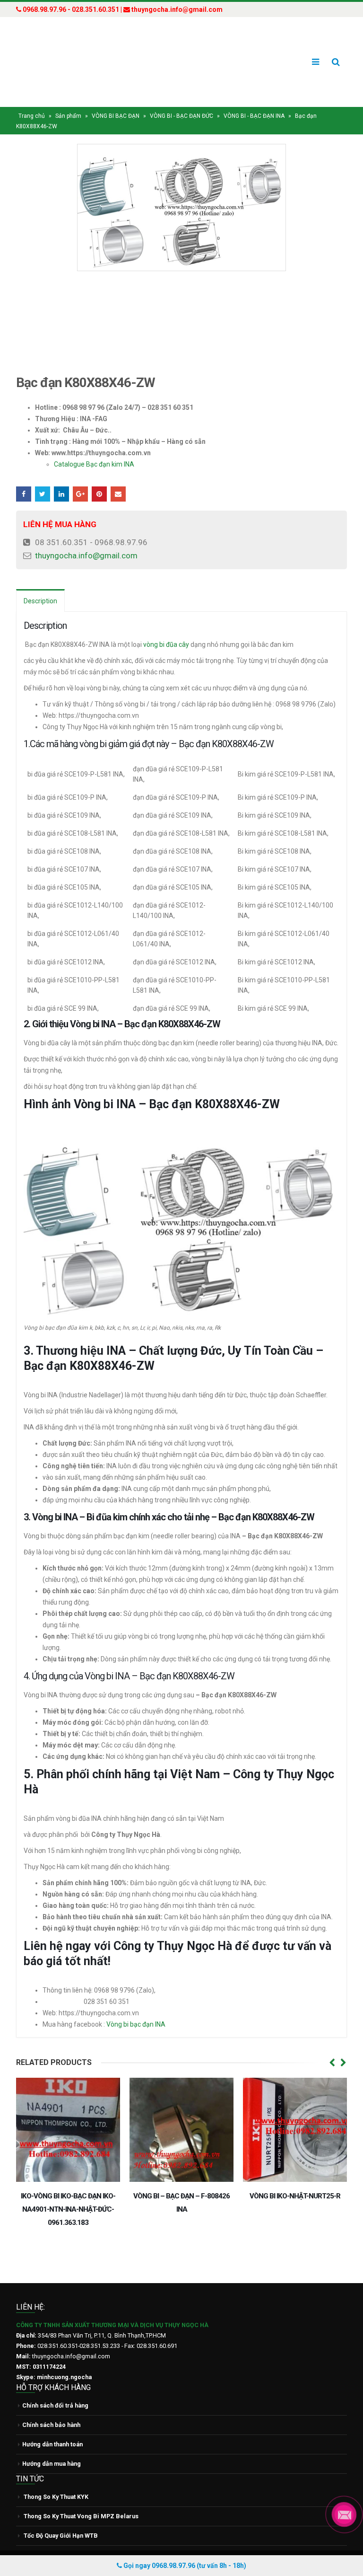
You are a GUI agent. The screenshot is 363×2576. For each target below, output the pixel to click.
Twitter (43, 476)
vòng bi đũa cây (166, 626)
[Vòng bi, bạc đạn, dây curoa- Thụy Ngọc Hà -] (52, 53)
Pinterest (99, 476)
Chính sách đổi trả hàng (55, 2374)
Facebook (24, 476)
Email (118, 476)
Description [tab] (40, 583)
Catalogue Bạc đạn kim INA (94, 446)
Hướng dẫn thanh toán (52, 2413)
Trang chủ (32, 98)
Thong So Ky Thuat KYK (56, 2466)
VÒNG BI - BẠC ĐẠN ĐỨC (181, 98)
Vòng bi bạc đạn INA (137, 2006)
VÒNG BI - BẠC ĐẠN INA (254, 98)
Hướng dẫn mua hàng (52, 2432)
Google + (80, 476)
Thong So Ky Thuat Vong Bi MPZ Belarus (81, 2485)
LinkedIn (61, 476)
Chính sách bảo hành (51, 2394)
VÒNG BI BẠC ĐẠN (116, 98)
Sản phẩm (68, 98)
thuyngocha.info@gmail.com (86, 538)
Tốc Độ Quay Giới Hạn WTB (61, 2504)
